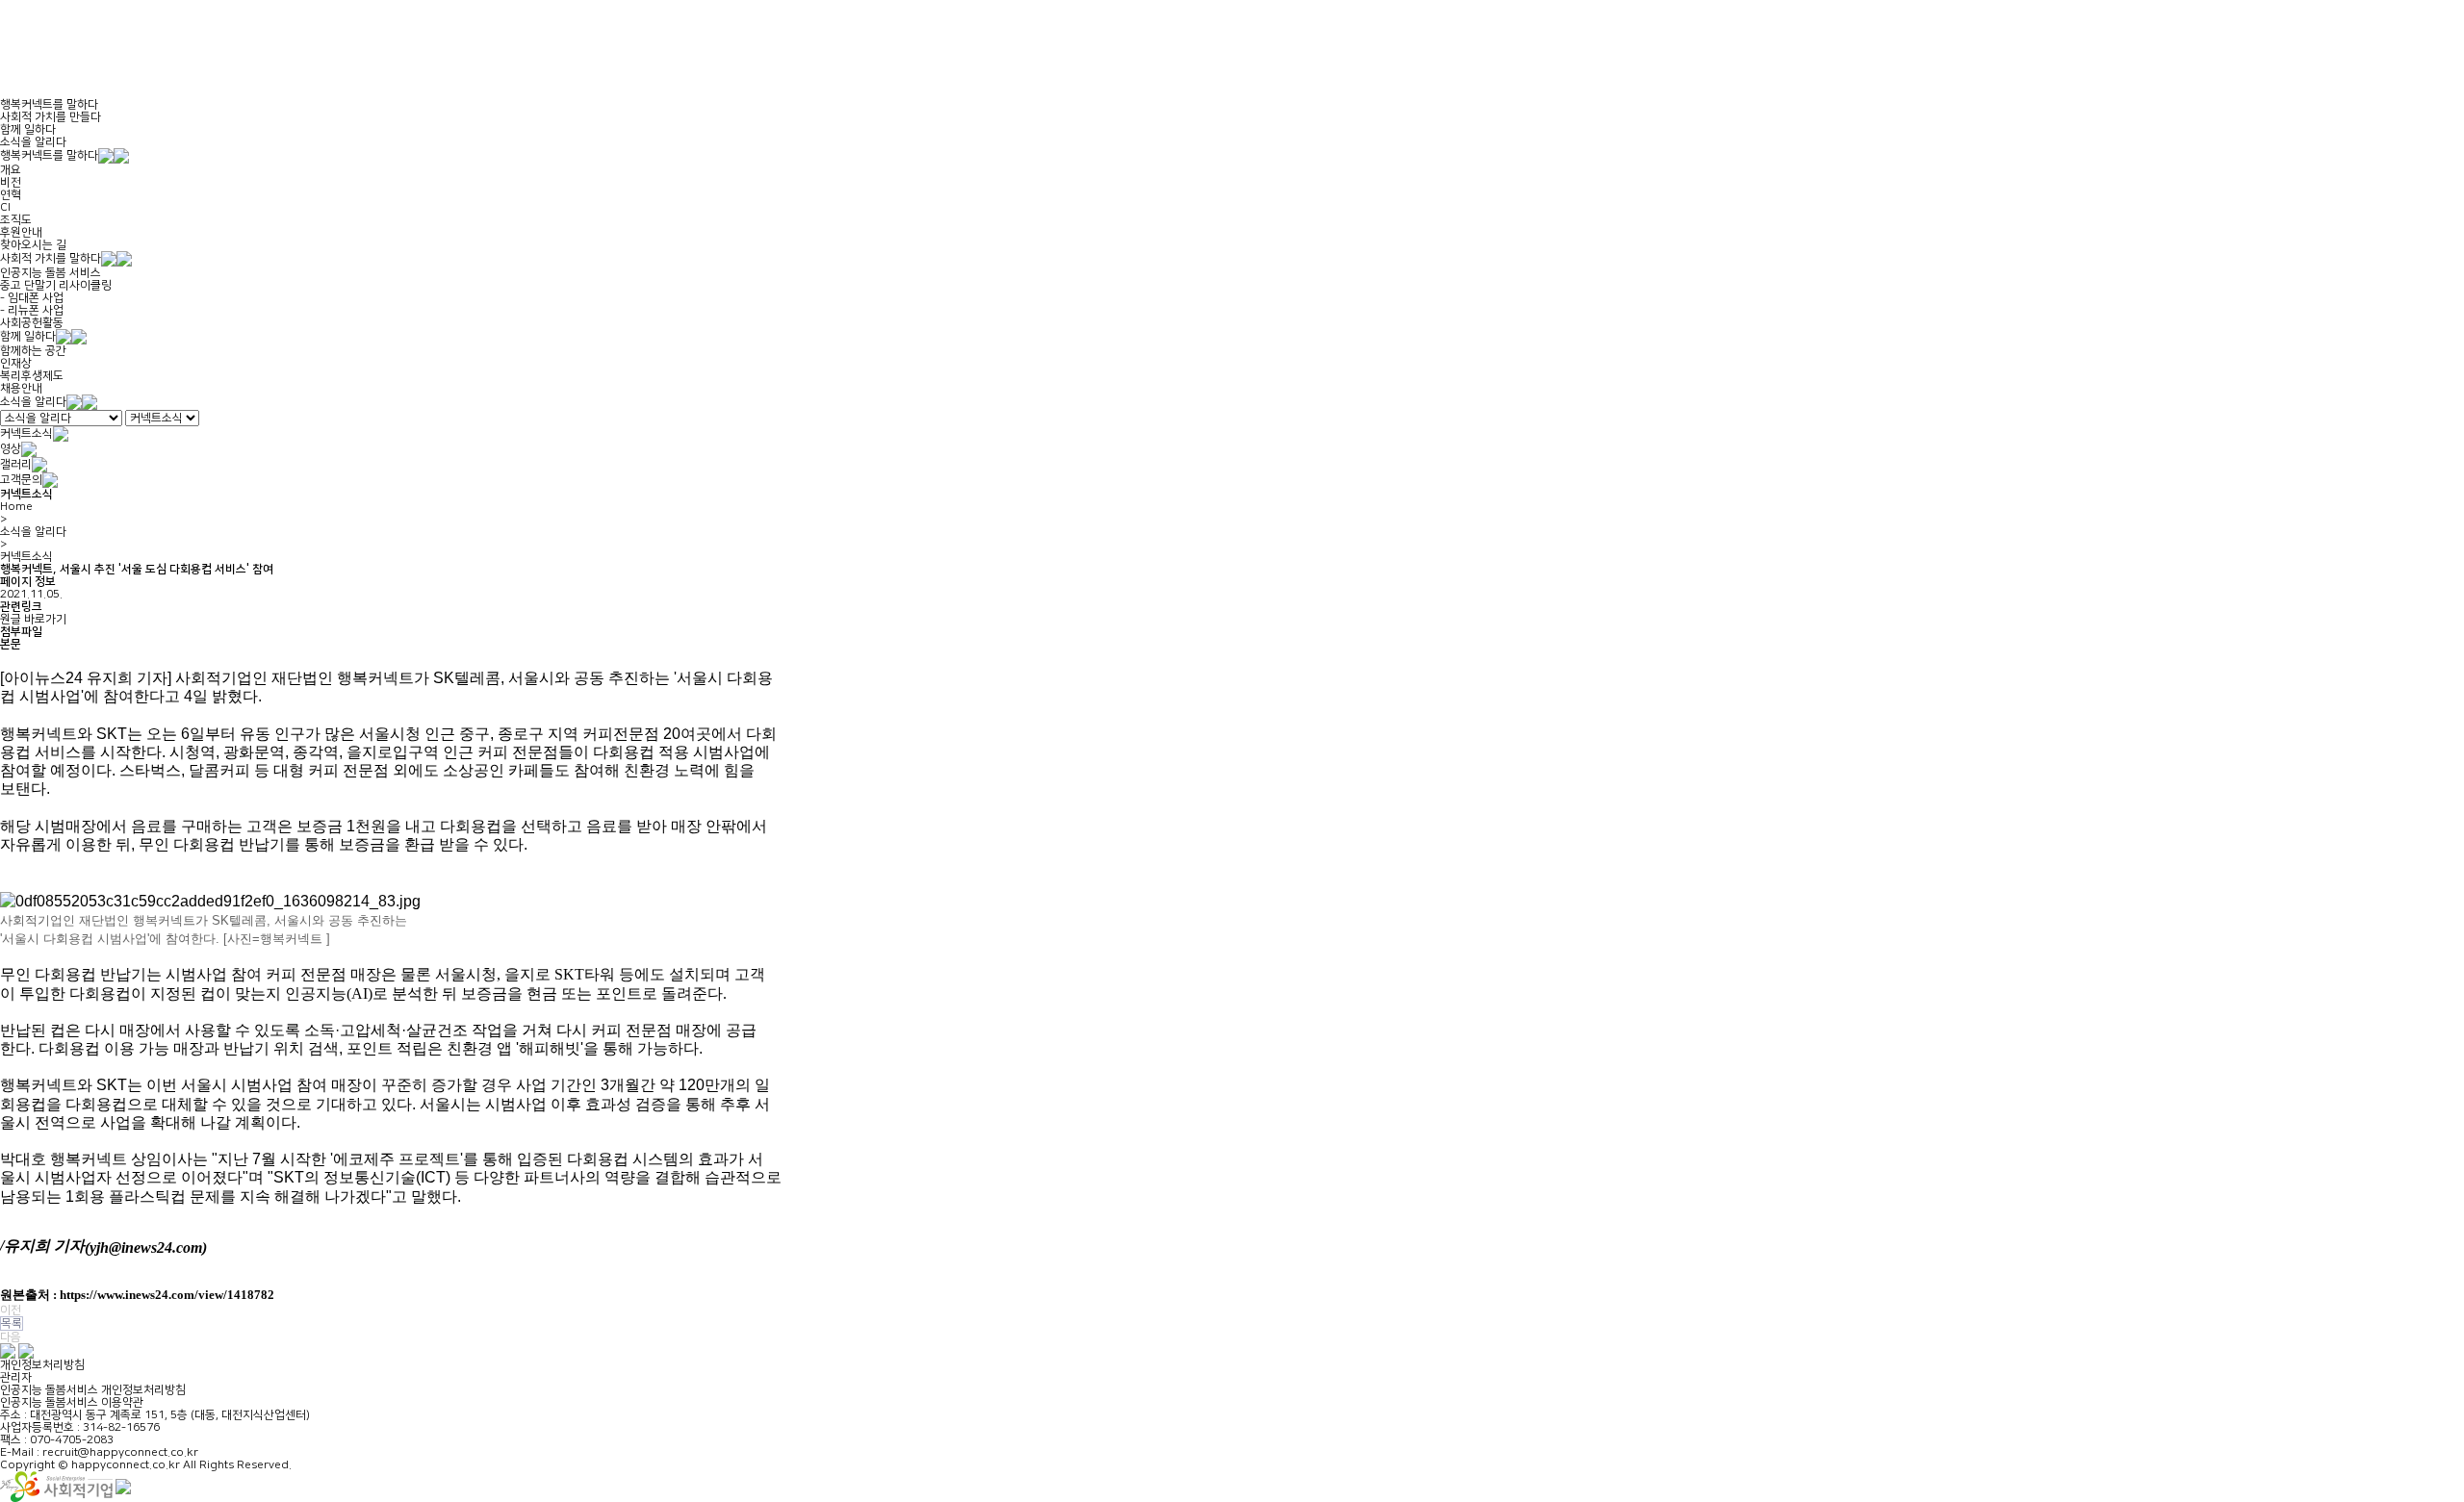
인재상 (16, 363)
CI (5, 207)
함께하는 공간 (33, 351)
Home (16, 507)
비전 (11, 182)
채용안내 (21, 388)
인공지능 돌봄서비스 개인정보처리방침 (93, 1390)
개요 (11, 170)
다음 (11, 1337)
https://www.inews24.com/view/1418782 (167, 1295)
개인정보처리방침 (42, 1365)
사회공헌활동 (32, 323)
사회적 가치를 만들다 (51, 117)
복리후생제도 (32, 376)
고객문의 (21, 480)
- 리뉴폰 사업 (32, 310)
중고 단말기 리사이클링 (56, 285)
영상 (11, 449)
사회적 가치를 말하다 (51, 258)
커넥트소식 (26, 433)
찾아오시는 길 (33, 245)
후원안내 (21, 232)
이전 (11, 1310)
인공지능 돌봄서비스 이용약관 (72, 1402)
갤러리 (16, 464)
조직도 (16, 220)
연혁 (11, 195)
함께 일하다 (28, 129)
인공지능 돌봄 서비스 (51, 273)
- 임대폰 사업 (32, 298)
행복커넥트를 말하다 (49, 104)
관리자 (16, 1377)
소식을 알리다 (33, 142)
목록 (12, 1324)
